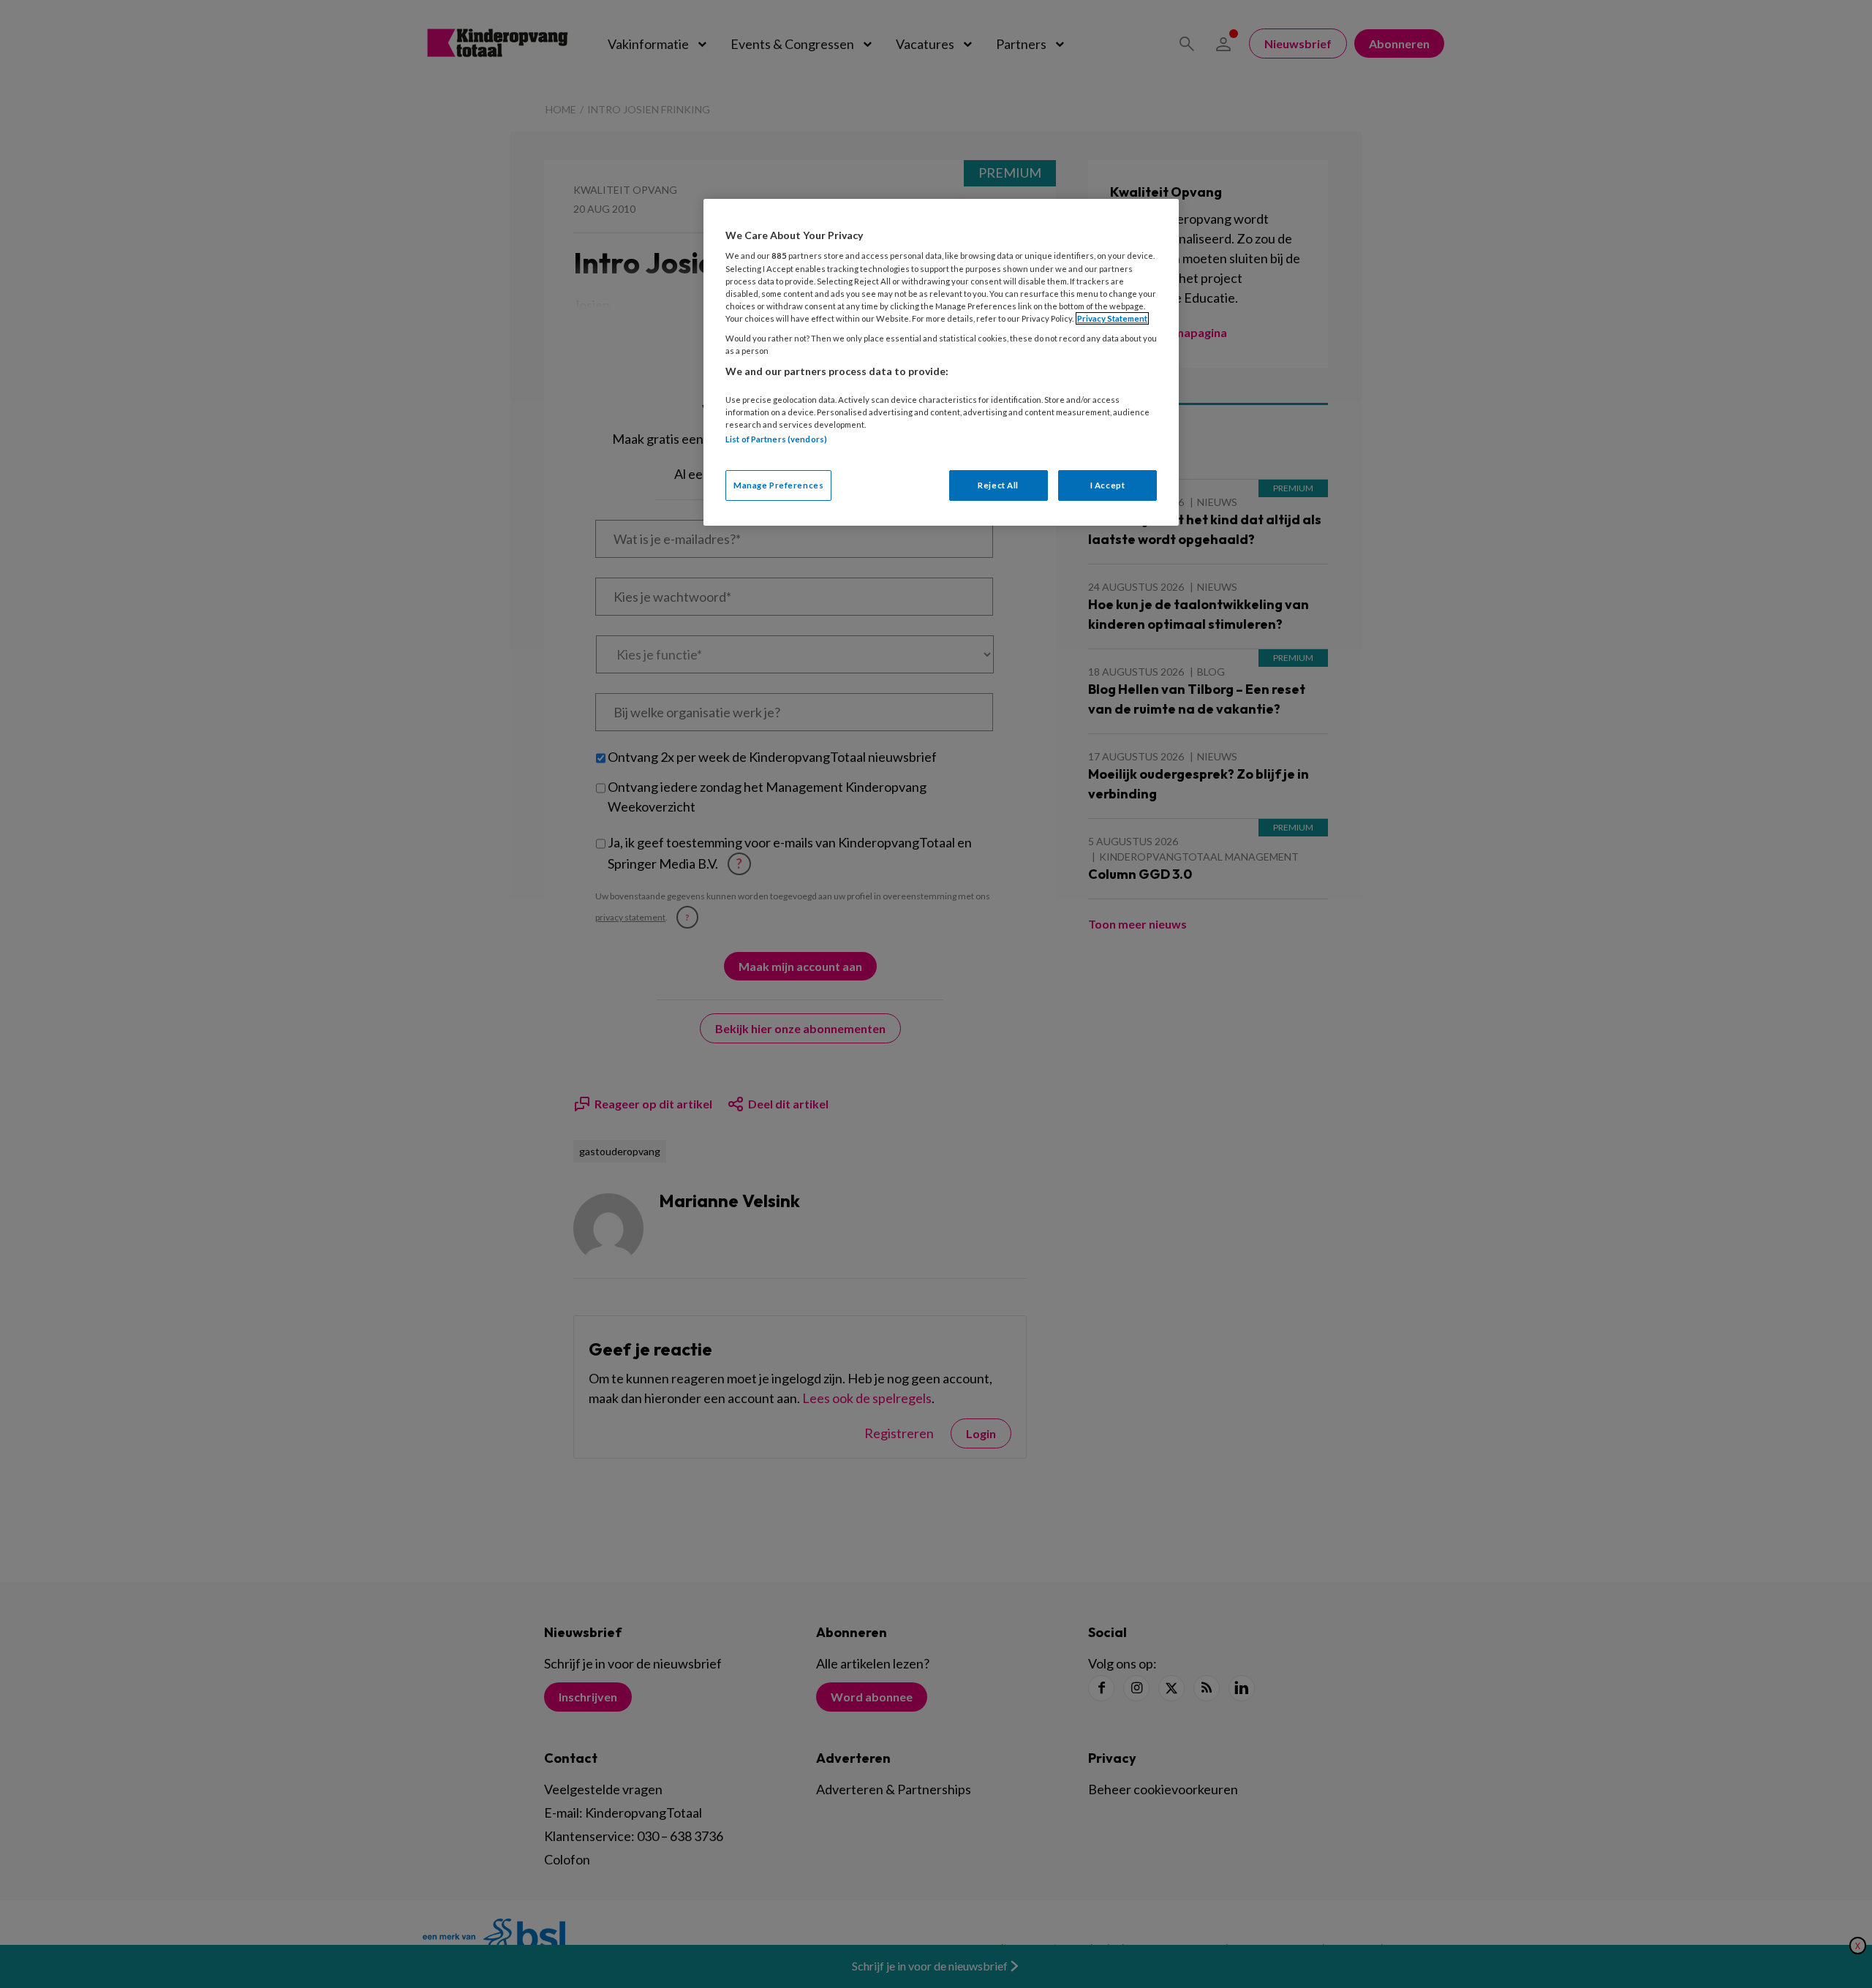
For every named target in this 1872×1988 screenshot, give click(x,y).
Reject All (998, 485)
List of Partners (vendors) (776, 439)
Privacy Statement (1112, 318)
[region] (941, 362)
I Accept (1108, 485)
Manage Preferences (778, 485)
